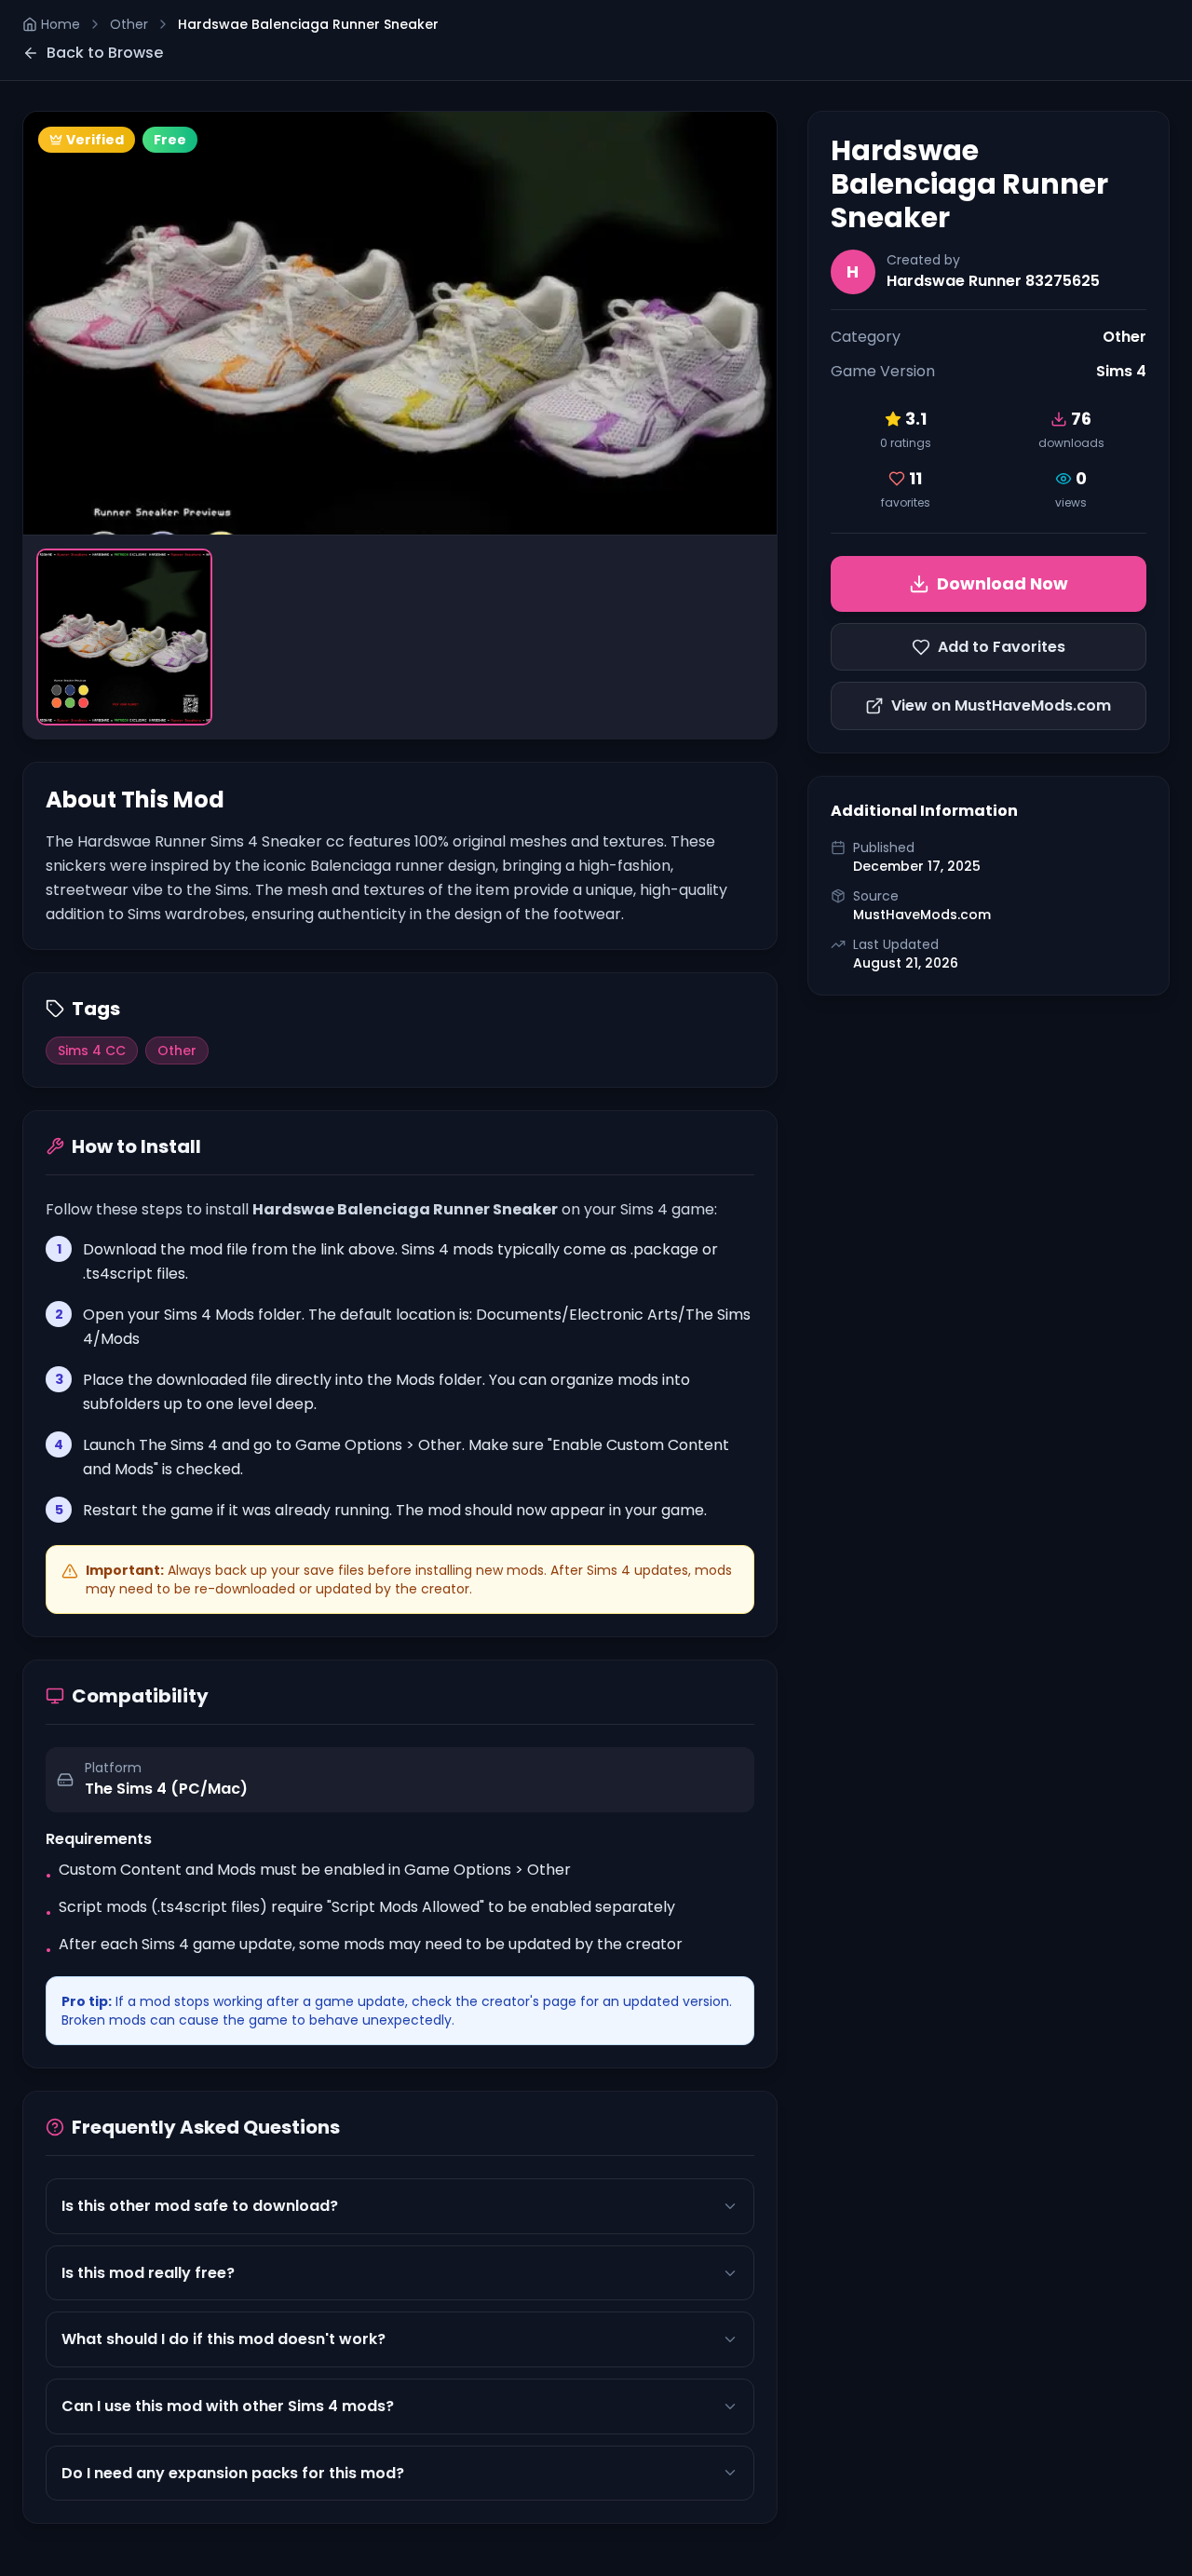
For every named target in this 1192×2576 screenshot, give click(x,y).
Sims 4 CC (92, 1051)
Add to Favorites (1002, 647)
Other (129, 24)
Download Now (1002, 583)
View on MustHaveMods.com (1001, 705)
